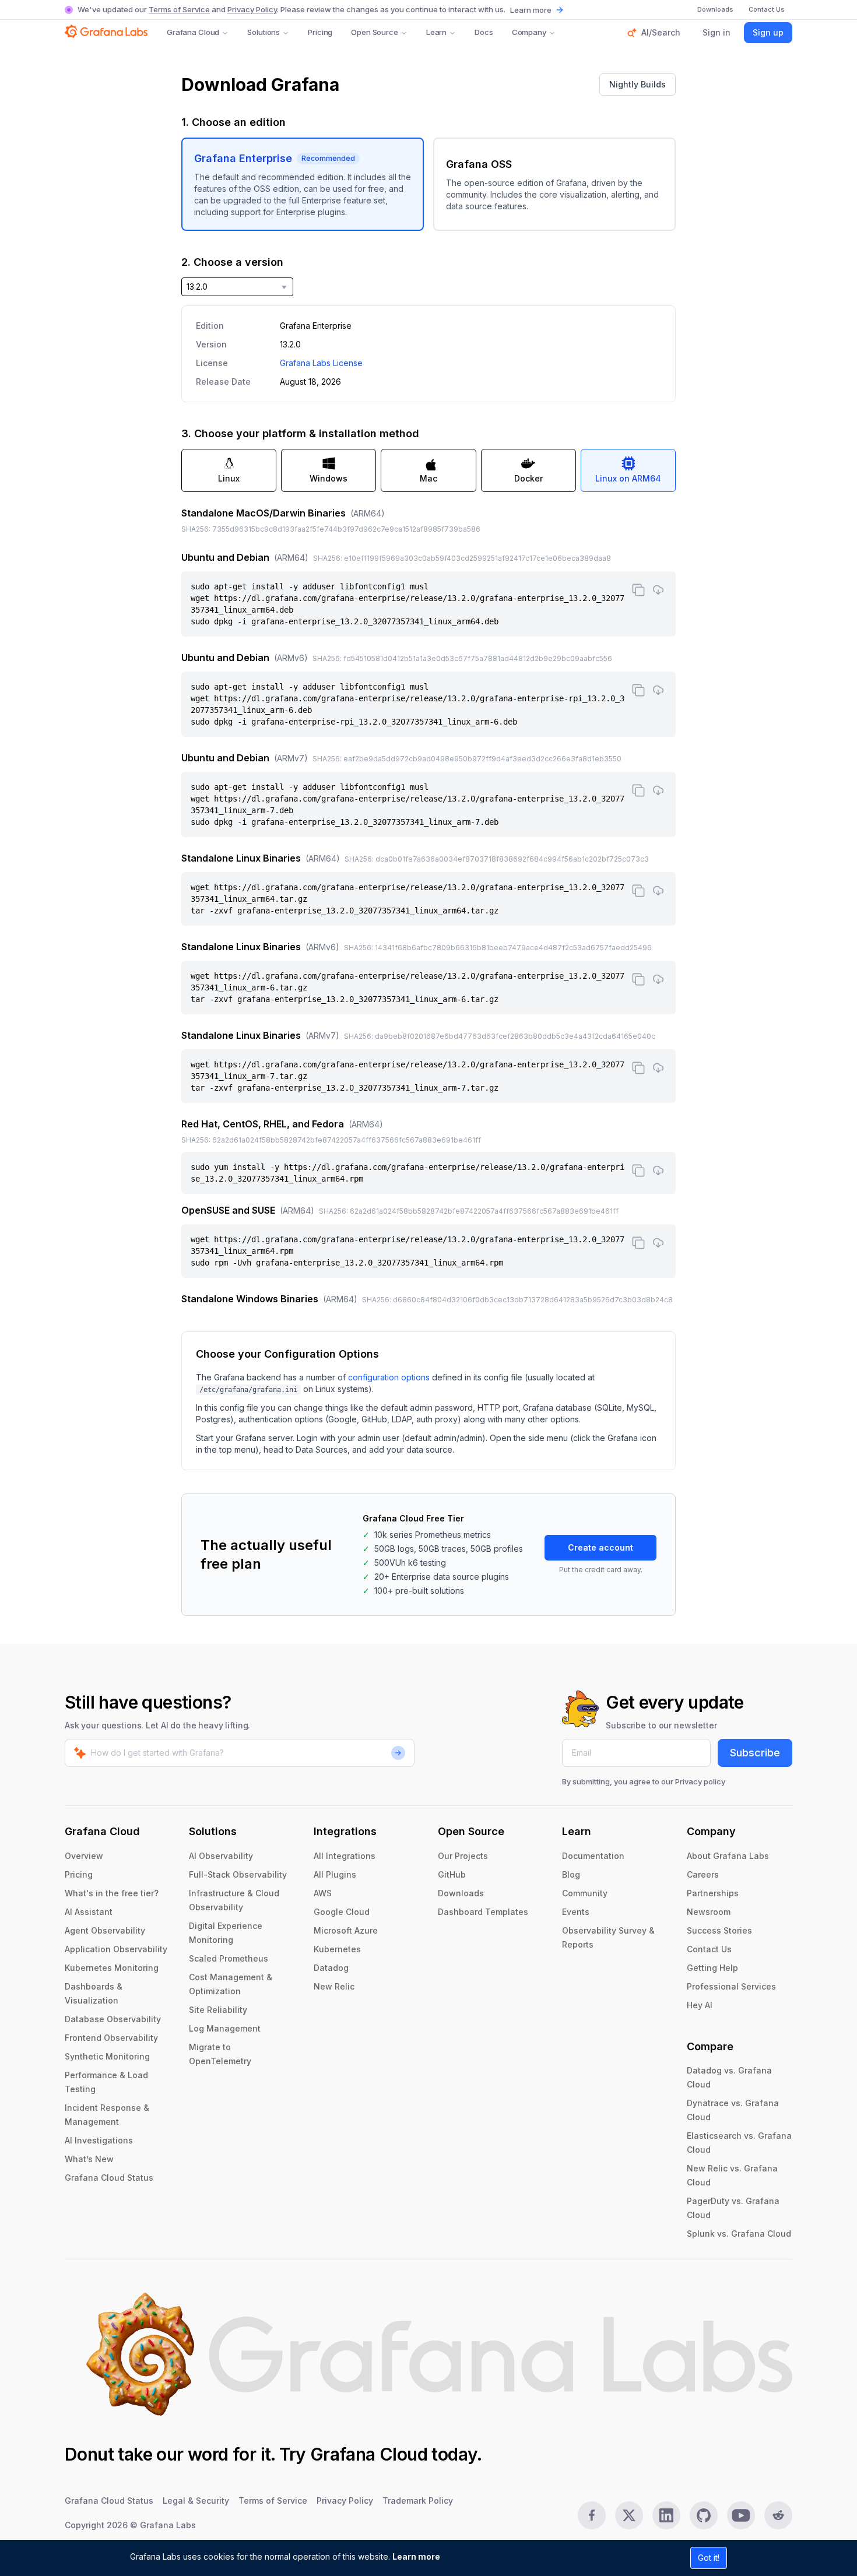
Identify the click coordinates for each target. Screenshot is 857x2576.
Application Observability (116, 1949)
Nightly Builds (638, 84)
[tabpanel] (428, 907)
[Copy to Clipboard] (638, 590)
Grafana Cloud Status (109, 2178)
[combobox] (237, 287)
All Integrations (345, 1856)
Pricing (320, 32)
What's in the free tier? (112, 1893)
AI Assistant (89, 1912)
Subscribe (755, 1753)
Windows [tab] (329, 478)
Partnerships (713, 1893)
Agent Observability (105, 1930)
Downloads (461, 1893)
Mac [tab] (428, 478)
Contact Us (709, 1949)
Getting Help (712, 1968)
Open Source (375, 32)
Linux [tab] (229, 478)
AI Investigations (99, 2140)
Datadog (331, 1968)
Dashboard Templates (483, 1912)
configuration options (389, 1377)
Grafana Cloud (193, 32)
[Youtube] (741, 2515)
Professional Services (731, 1986)
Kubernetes (337, 1949)
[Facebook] (592, 2515)
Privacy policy (700, 1781)
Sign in (716, 32)
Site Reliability (218, 2010)
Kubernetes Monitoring (112, 1968)
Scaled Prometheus (229, 1958)
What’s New (89, 2159)
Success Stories (719, 1930)
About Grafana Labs (728, 1856)
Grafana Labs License (321, 363)
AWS (323, 1893)
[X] (629, 2515)
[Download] (658, 590)
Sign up (768, 32)
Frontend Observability (111, 2038)
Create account (600, 1547)
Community (585, 1893)
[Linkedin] (666, 2515)
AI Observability (221, 1856)
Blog (571, 1874)
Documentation (593, 1856)
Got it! (709, 2558)
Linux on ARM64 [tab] (628, 478)
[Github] (704, 2515)
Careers (703, 1874)
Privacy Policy (252, 9)
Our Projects (463, 1856)
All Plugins (335, 1874)
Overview (84, 1856)
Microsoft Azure (346, 1930)
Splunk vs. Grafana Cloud (739, 2234)
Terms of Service (179, 9)
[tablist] (428, 470)
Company (529, 32)
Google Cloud (342, 1912)
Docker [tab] (528, 478)
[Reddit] (778, 2515)
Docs (484, 32)
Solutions (264, 32)
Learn (436, 32)
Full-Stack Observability (238, 1874)
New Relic (334, 1986)
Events (576, 1912)
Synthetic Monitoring (107, 2056)
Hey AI (700, 2005)
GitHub (452, 1874)
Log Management (225, 2028)
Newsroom (709, 1912)
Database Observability (113, 2019)
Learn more (416, 2556)
